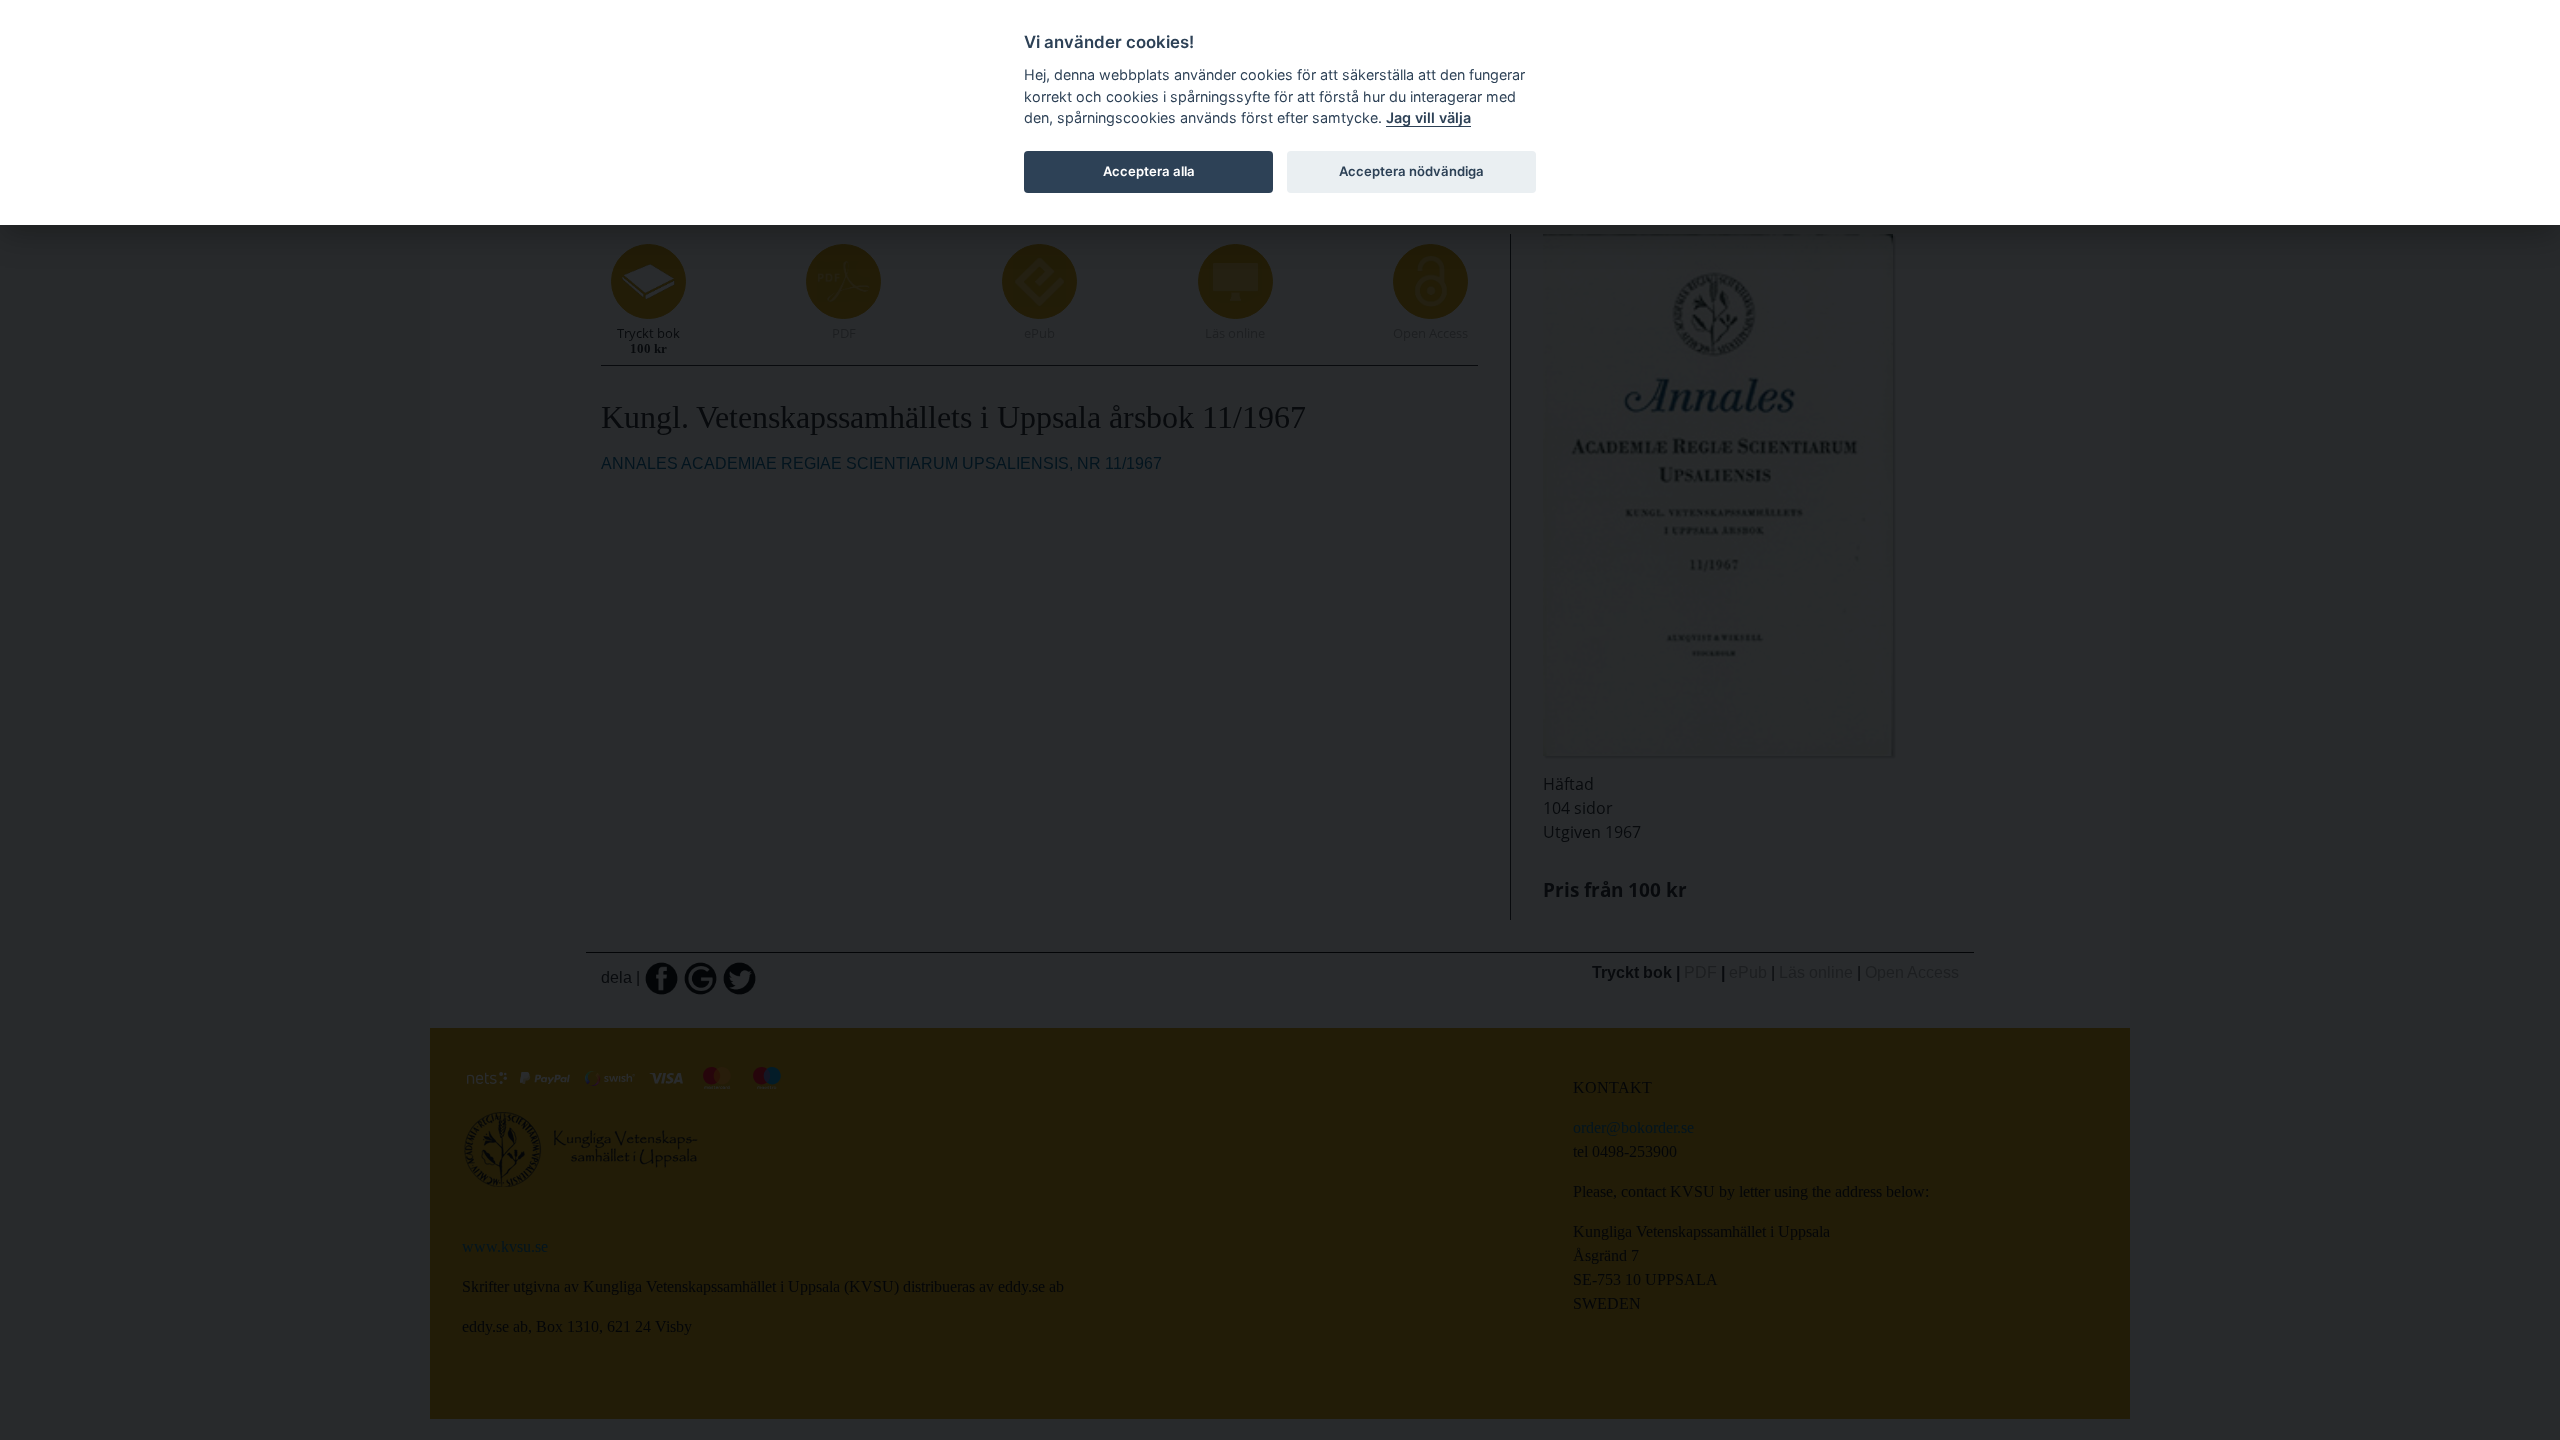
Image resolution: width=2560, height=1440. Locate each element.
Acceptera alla (1149, 171)
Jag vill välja (1428, 117)
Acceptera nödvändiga (1411, 171)
